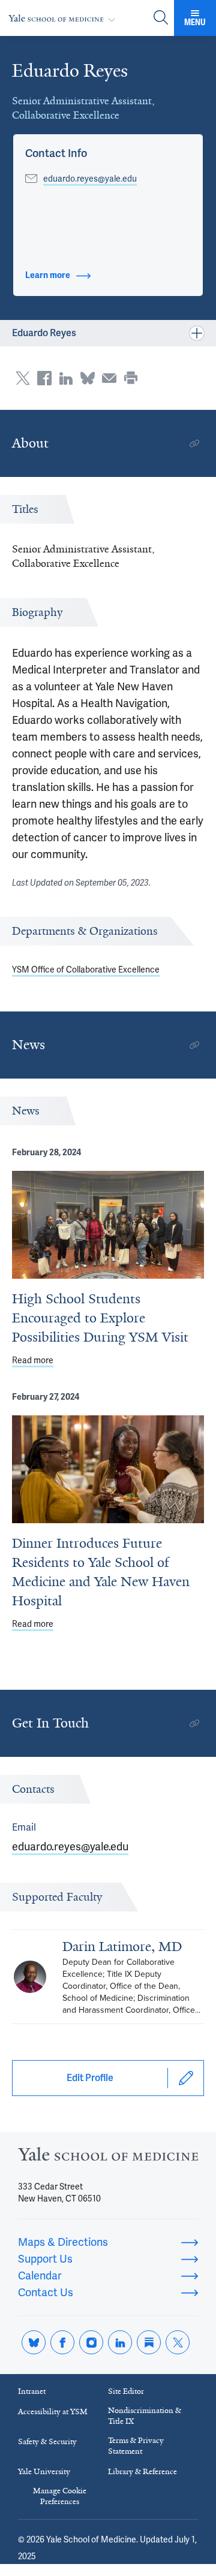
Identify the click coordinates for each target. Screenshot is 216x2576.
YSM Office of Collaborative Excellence (86, 970)
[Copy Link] (194, 443)
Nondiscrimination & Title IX (145, 2416)
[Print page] (131, 378)
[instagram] (91, 2342)
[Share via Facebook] (44, 378)
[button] (56, 153)
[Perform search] (161, 18)
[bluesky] (34, 2342)
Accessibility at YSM (53, 2412)
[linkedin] (120, 2342)
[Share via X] (23, 378)
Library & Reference (142, 2471)
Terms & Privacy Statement (136, 2446)
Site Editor (126, 2391)
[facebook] (62, 2342)
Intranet (32, 2391)
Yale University (44, 2471)
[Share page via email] (109, 378)
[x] (178, 2342)
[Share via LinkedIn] (66, 378)
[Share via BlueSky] (88, 378)
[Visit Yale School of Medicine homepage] (108, 2157)
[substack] (149, 2342)
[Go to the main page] (64, 18)
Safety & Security (47, 2441)
